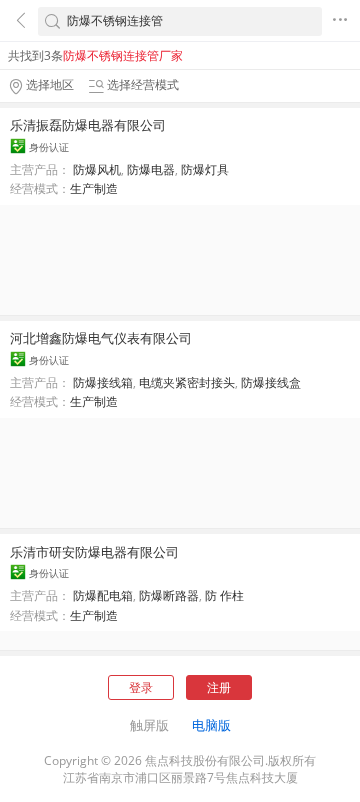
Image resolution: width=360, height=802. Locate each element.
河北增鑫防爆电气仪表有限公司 (101, 338)
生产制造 (94, 188)
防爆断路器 (169, 595)
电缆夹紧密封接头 (187, 382)
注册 (219, 687)
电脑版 (211, 725)
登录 (141, 687)
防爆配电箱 (103, 595)
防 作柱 (224, 595)
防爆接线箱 (103, 382)
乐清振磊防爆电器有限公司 (88, 125)
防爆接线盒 (271, 382)
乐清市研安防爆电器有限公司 (94, 552)
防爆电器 (151, 169)
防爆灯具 (205, 169)
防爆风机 (97, 169)
